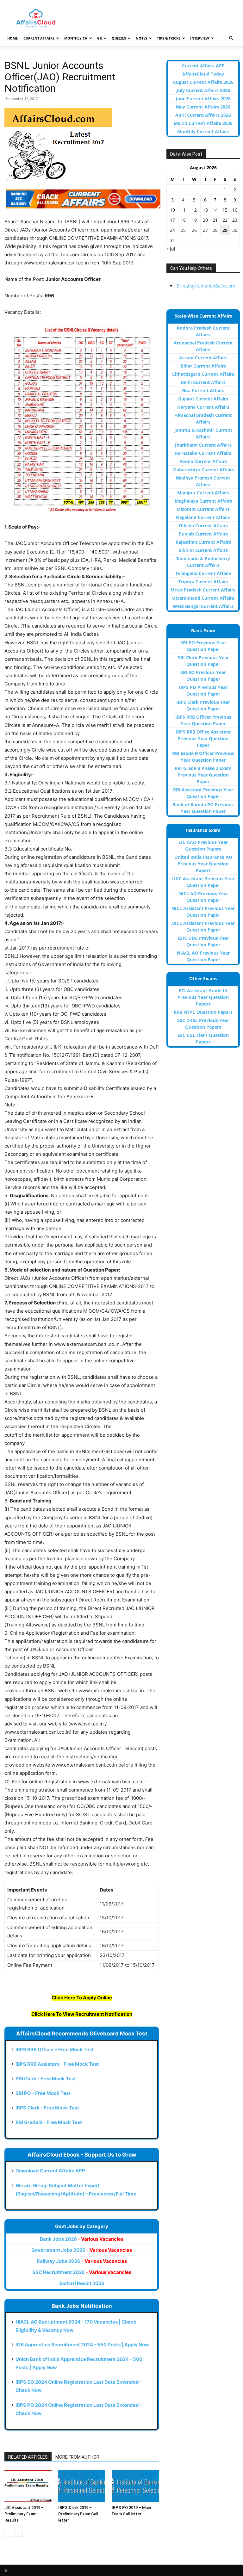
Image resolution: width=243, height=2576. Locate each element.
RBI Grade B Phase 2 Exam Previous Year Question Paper (203, 775)
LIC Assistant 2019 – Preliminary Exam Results (24, 2514)
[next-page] (19, 2533)
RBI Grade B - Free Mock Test (49, 2122)
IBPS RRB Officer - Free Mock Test (55, 2050)
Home (12, 38)
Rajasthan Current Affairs (203, 542)
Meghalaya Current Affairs (203, 501)
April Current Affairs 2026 (203, 115)
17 (172, 220)
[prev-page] (8, 2533)
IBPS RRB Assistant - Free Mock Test (57, 2064)
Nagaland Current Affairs (203, 517)
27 (205, 230)
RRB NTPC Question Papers (203, 1012)
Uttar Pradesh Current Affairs (203, 590)
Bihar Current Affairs (203, 366)
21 (215, 220)
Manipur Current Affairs (203, 493)
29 (225, 230)
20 (205, 220)
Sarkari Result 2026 (82, 2283)
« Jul (171, 249)
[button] (231, 38)
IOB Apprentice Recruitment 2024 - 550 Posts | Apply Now (82, 2345)
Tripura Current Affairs (203, 582)
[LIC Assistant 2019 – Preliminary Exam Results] (28, 2486)
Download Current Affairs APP (50, 2171)
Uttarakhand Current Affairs (203, 598)
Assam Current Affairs (203, 358)
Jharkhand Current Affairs (203, 445)
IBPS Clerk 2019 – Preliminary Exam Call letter (78, 2514)
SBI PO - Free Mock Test (43, 2093)
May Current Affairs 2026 (203, 107)
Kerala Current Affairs (203, 461)
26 (194, 230)
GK (100, 38)
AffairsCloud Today (203, 74)
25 (183, 230)
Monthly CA (76, 38)
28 (215, 230)
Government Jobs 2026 (82, 2250)
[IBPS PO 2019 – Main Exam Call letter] (135, 2486)
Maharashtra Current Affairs (203, 470)
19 (194, 220)
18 (183, 220)
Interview (200, 38)
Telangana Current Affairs (203, 573)
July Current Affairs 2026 (203, 90)
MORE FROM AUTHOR (77, 2457)
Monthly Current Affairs (203, 131)
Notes (141, 38)
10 (172, 210)
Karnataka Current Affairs (203, 453)
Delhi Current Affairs (203, 382)
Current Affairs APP (203, 66)
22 (225, 220)
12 (194, 210)
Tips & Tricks (169, 38)
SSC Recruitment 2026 (82, 2272)
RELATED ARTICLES (28, 2457)
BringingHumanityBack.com (206, 286)
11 (183, 210)
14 (215, 210)
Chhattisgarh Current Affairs (203, 374)
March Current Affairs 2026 (203, 123)
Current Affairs (39, 38)
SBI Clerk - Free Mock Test (46, 2079)
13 (205, 210)
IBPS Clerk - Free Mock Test (47, 2108)
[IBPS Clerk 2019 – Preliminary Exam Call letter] (82, 2486)
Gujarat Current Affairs (203, 399)
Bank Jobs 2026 (82, 2239)
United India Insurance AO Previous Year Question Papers (203, 864)
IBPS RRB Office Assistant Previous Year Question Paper (203, 738)
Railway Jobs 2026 (82, 2261)
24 (172, 230)
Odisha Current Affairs (203, 526)
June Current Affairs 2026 (203, 99)
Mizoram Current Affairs (203, 509)
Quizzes (119, 38)
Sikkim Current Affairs (203, 550)
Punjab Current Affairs (203, 534)
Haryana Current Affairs (203, 407)
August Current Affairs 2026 (203, 82)
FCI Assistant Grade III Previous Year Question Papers (203, 997)
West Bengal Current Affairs (203, 606)
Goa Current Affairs (203, 390)
